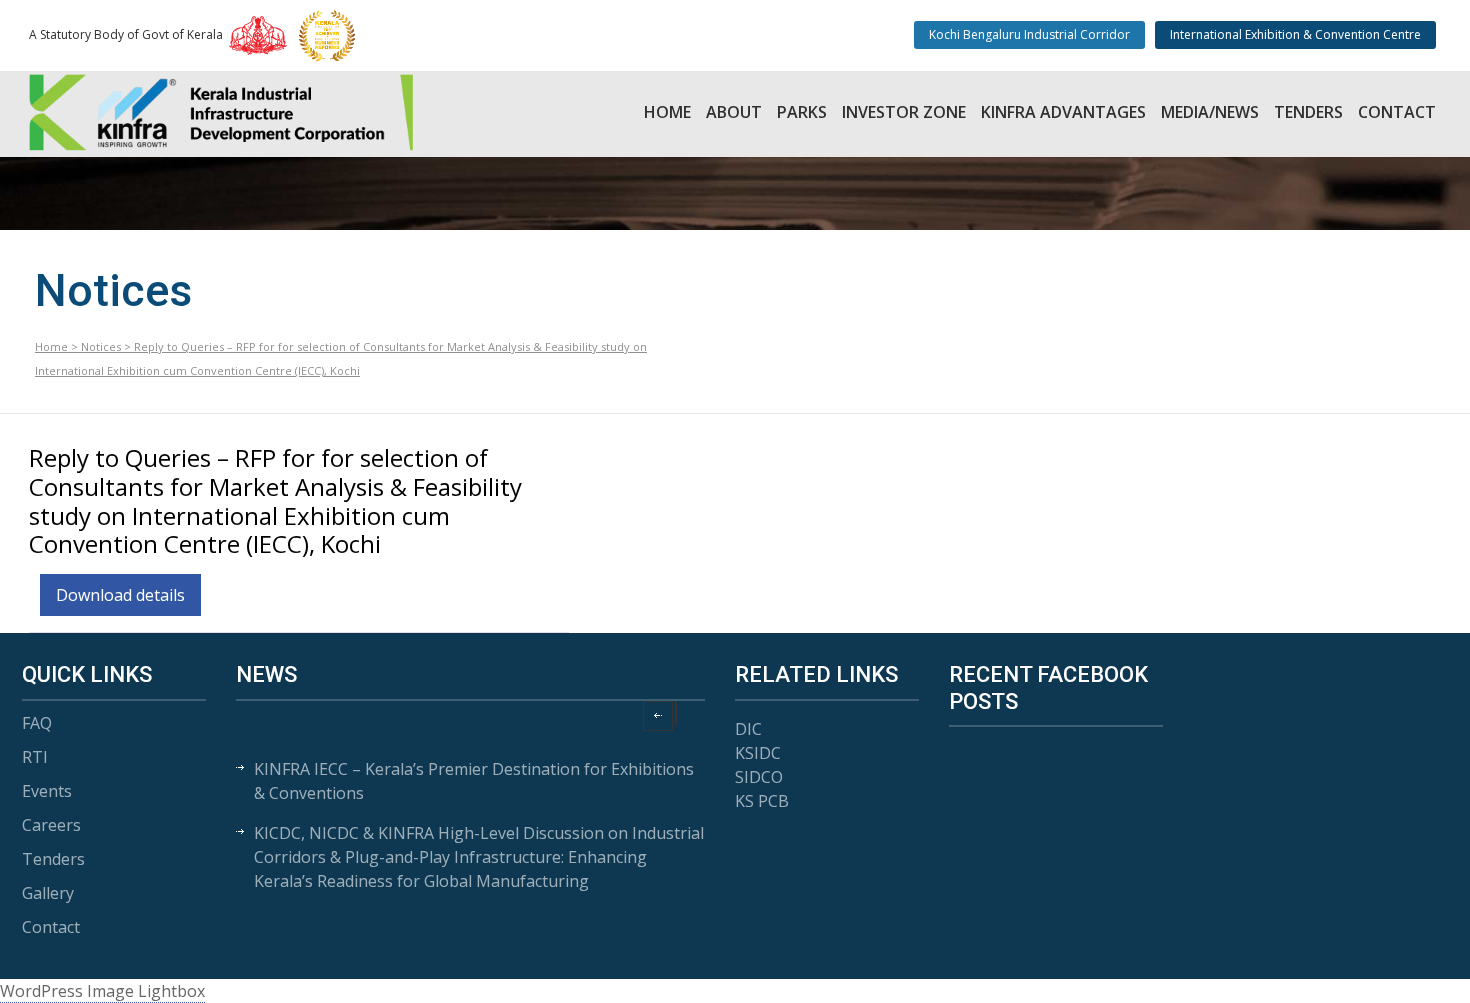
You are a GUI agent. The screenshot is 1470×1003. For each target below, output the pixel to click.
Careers (51, 825)
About (734, 112)
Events (47, 791)
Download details (120, 595)
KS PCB (762, 801)
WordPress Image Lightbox (102, 991)
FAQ (37, 723)
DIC (748, 729)
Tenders (1308, 112)
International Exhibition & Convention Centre (1295, 34)
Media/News (1210, 112)
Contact (1397, 112)
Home (667, 112)
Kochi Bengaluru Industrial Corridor (1029, 34)
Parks (802, 112)
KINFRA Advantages (1063, 112)
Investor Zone (904, 112)
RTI (35, 757)
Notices (101, 346)
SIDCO (759, 777)
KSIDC (758, 753)
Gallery (48, 893)
